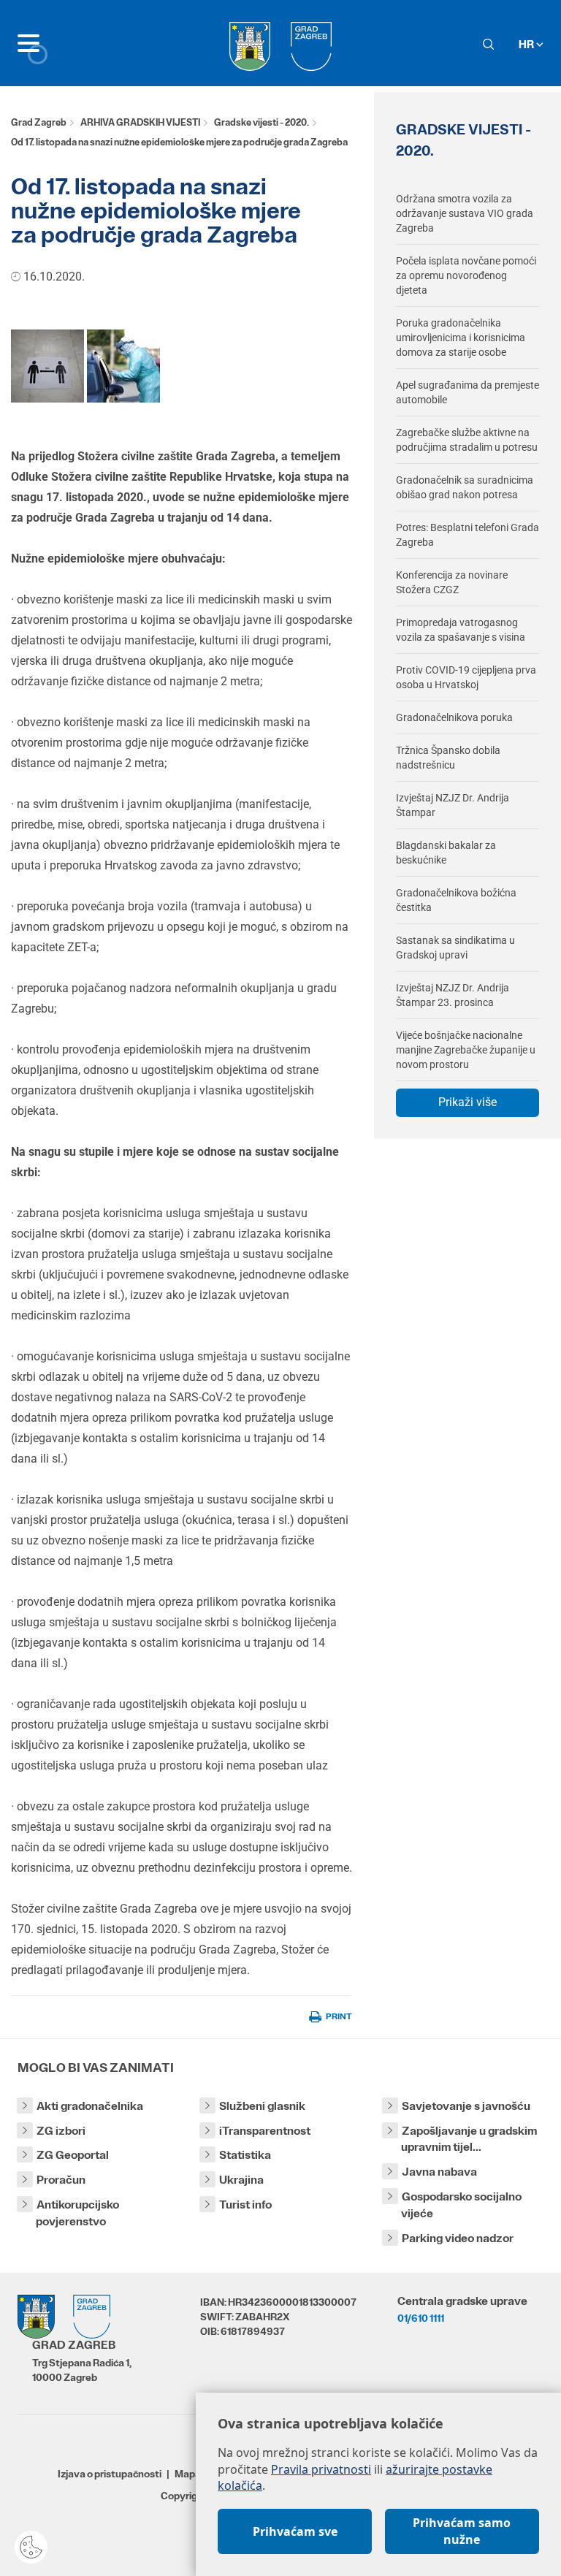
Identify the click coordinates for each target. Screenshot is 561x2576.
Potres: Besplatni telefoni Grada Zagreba (467, 535)
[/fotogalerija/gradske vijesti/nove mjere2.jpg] (123, 365)
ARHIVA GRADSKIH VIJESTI (140, 122)
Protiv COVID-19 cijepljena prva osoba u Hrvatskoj (466, 677)
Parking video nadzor (458, 2238)
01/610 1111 (421, 2318)
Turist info (245, 2205)
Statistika (245, 2155)
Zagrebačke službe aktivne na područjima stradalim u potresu (467, 440)
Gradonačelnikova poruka (454, 717)
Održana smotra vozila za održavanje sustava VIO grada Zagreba (465, 213)
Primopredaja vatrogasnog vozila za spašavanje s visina (461, 630)
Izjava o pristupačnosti (110, 2474)
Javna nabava (439, 2172)
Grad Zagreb (39, 122)
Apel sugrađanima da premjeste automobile (467, 392)
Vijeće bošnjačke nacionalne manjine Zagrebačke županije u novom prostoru (466, 1050)
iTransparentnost (265, 2131)
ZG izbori (61, 2131)
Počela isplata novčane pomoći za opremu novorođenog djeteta (466, 275)
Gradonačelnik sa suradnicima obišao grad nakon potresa (465, 487)
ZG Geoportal (73, 2155)
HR (527, 44)
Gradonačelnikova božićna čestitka (456, 900)
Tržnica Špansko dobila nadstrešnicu (448, 758)
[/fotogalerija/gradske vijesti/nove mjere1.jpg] (47, 365)
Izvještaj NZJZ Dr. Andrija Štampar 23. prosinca (453, 995)
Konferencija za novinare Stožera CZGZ (452, 582)
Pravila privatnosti (321, 2469)
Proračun (61, 2180)
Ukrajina (241, 2180)
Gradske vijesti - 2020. (262, 122)
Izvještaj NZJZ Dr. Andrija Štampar (453, 805)
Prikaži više (467, 1102)
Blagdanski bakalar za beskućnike (446, 853)
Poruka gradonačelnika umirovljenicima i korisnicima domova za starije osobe (461, 338)
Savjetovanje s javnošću (466, 2106)
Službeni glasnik (262, 2106)
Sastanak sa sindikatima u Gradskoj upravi (455, 948)
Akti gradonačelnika (90, 2106)
